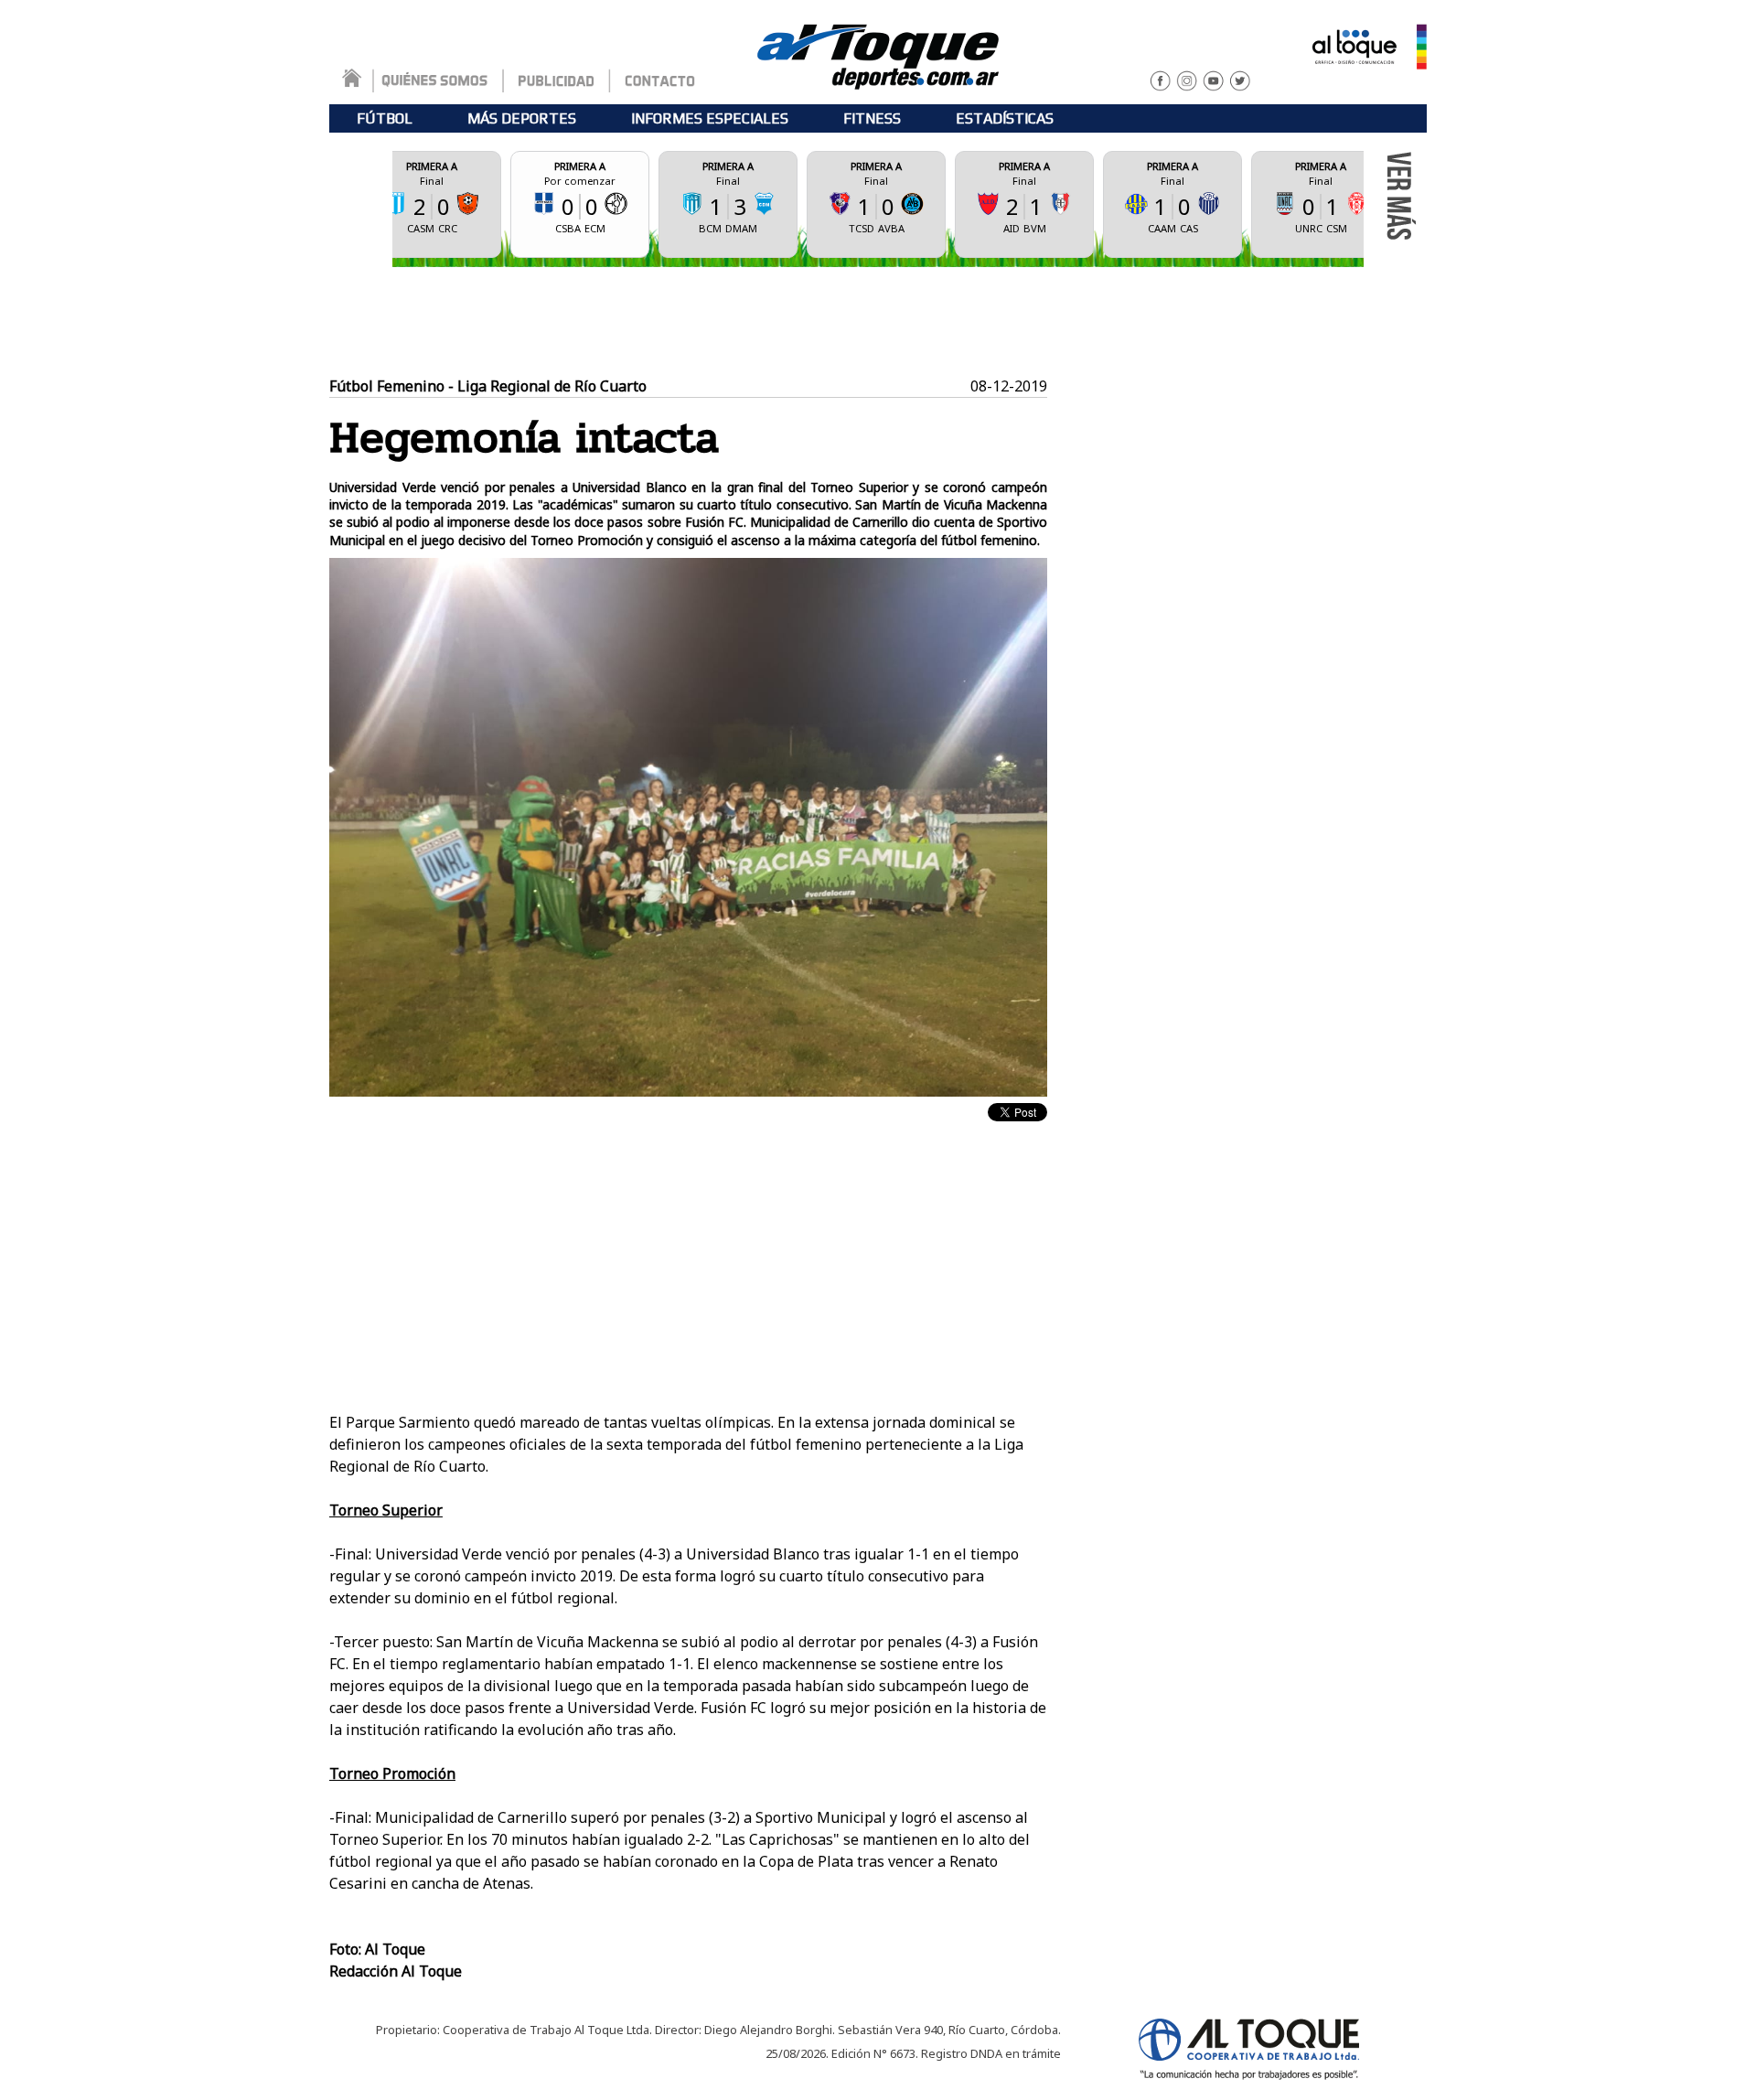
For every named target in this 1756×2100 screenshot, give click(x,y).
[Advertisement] (878, 322)
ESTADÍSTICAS (1005, 118)
